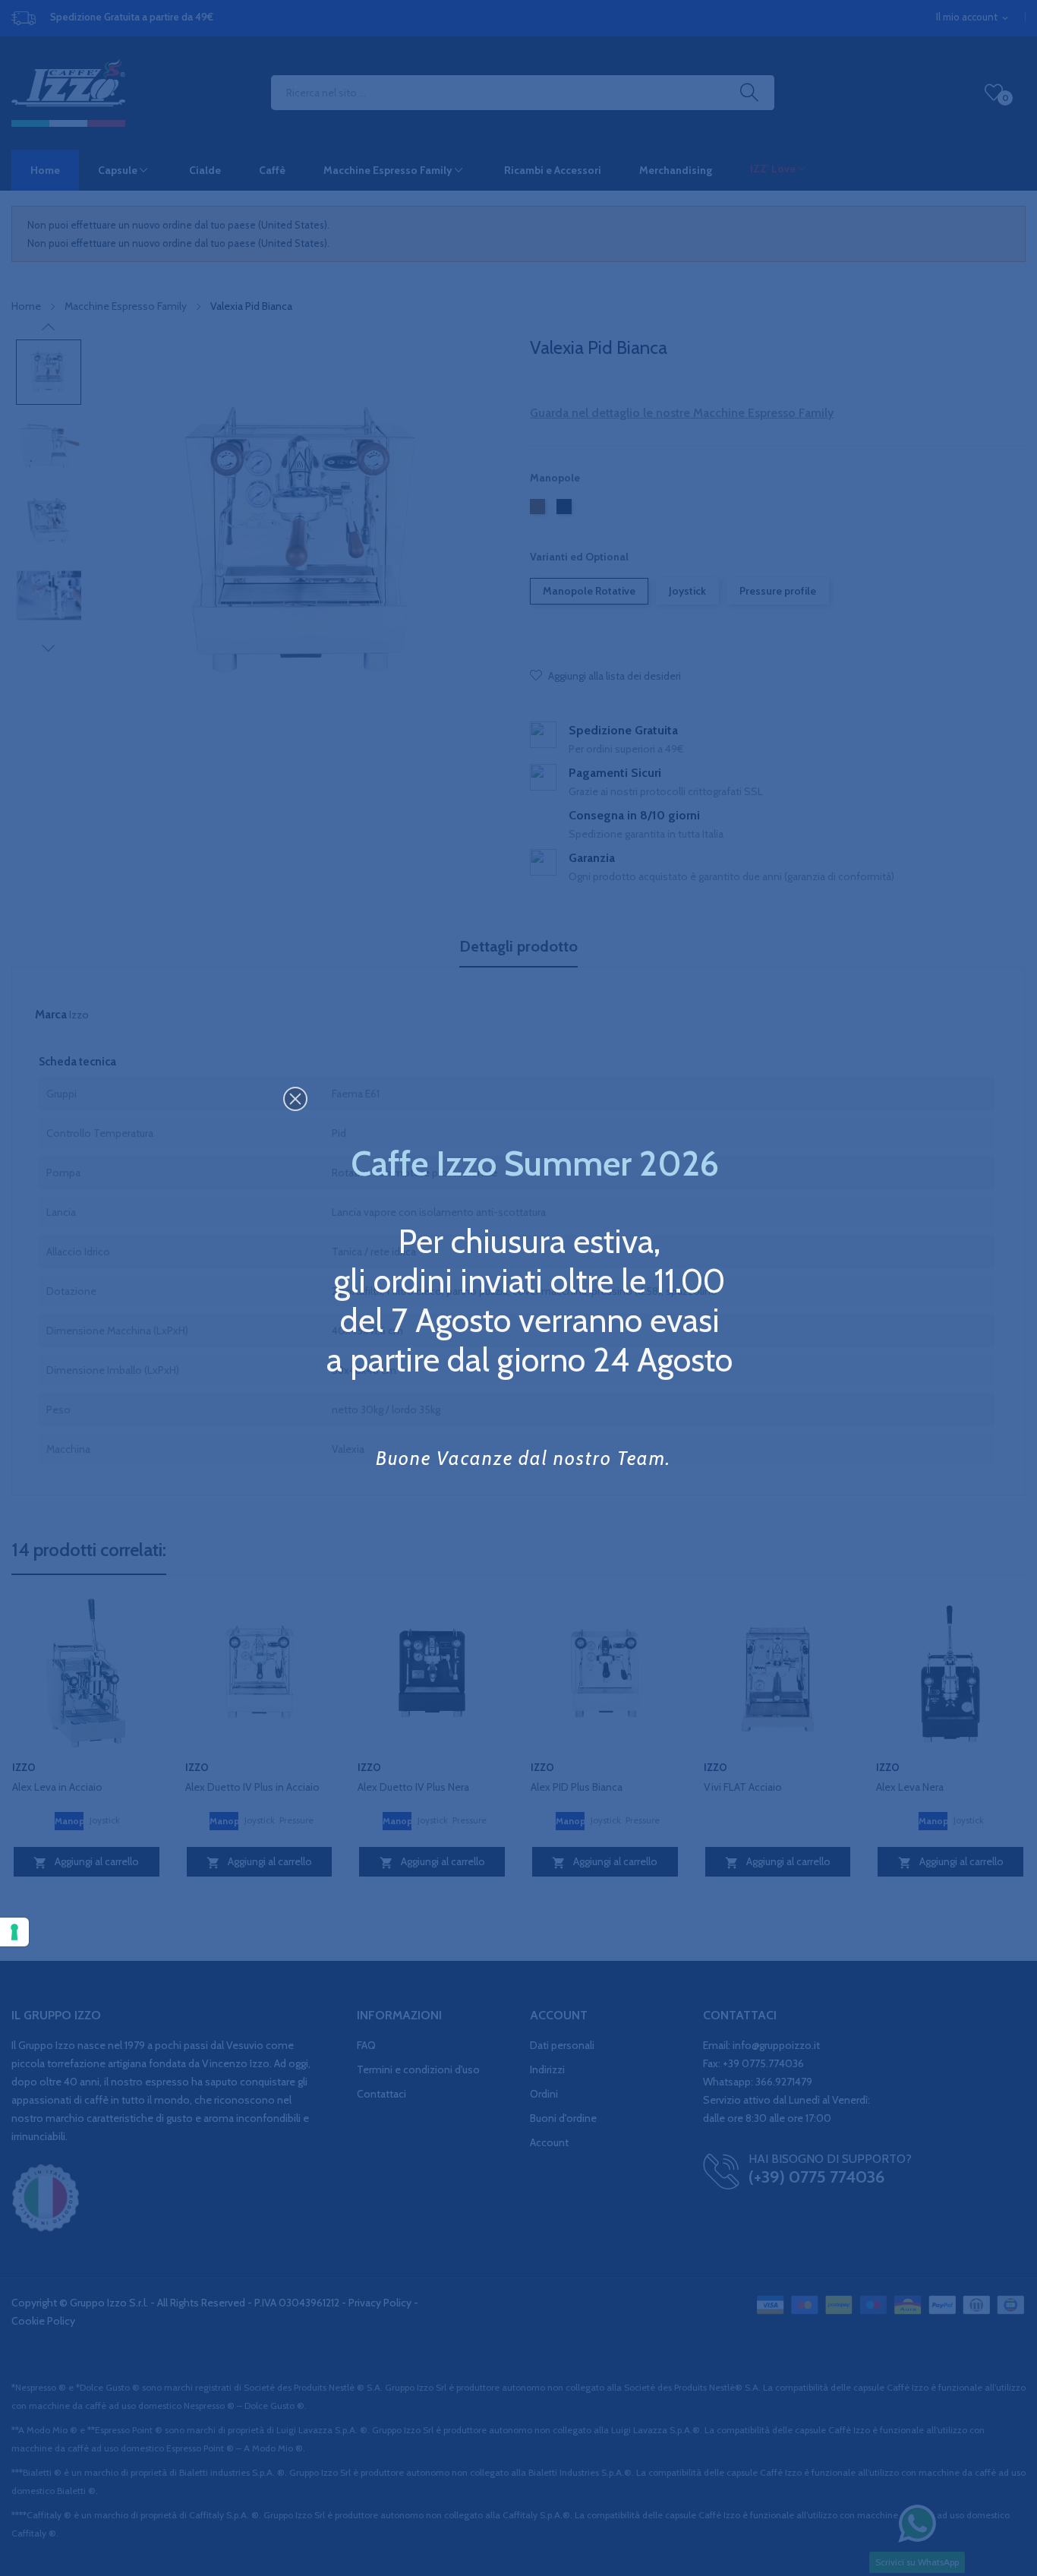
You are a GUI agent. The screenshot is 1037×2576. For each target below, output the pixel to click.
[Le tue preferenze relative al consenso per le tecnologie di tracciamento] (14, 1932)
